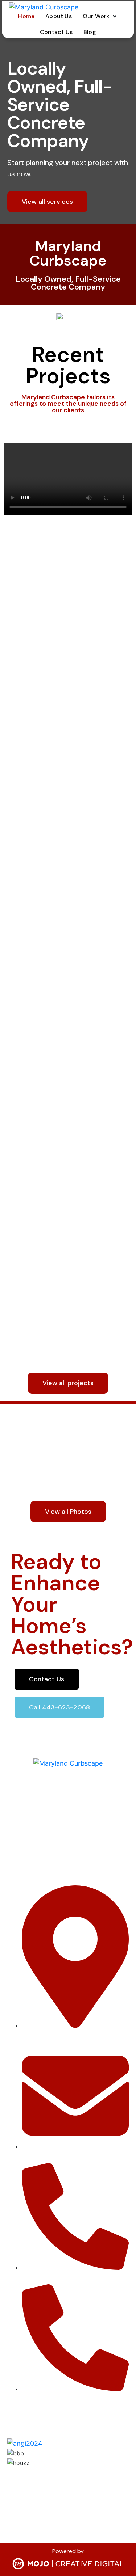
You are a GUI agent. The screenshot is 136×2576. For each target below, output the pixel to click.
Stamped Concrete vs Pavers (61, 882)
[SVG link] (68, 2565)
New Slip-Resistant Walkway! (62, 1267)
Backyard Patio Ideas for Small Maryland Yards (67, 627)
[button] (100, 16)
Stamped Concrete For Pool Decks (61, 1074)
